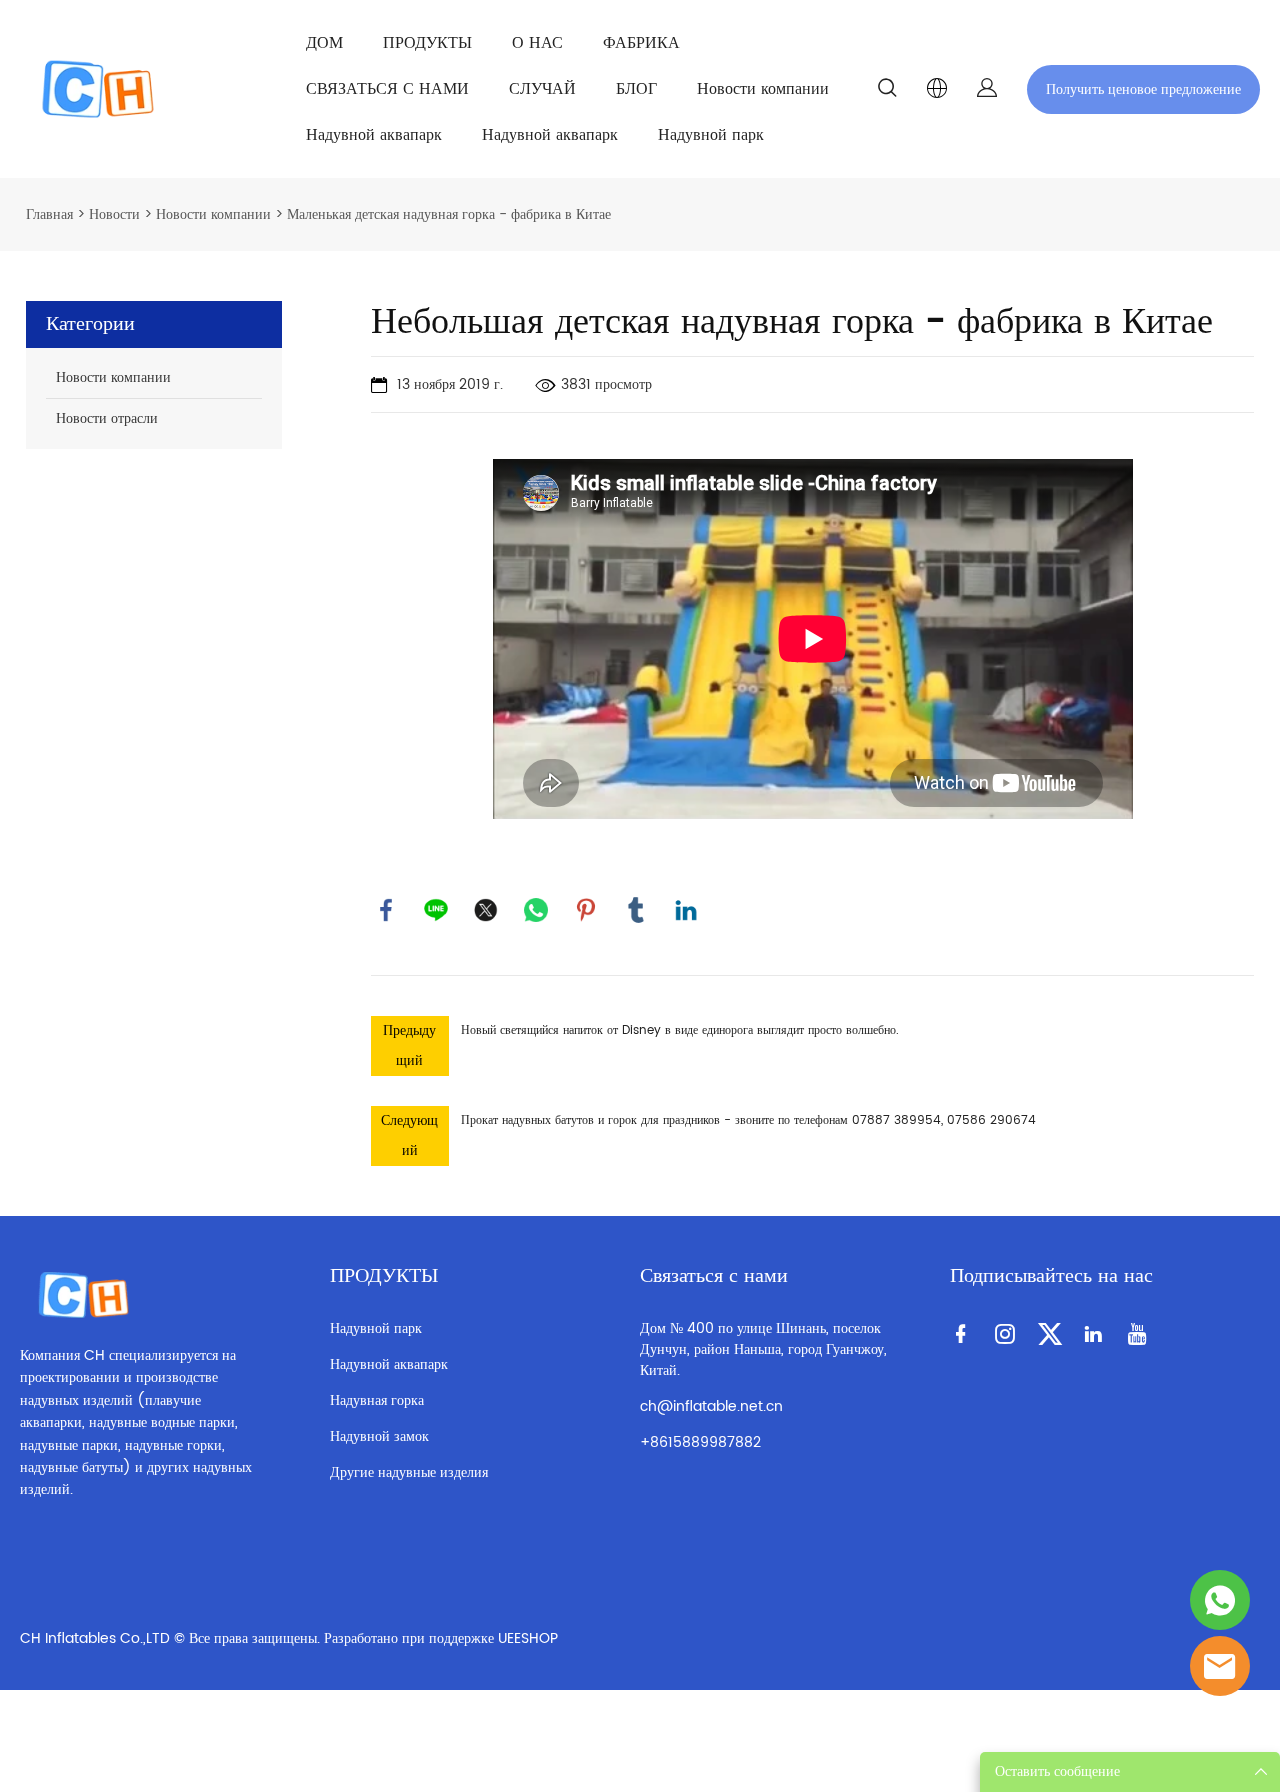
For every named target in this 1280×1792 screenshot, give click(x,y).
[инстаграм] (1009, 1333)
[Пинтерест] (586, 910)
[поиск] (887, 91)
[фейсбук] (386, 910)
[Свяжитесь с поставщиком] (1220, 1666)
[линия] (436, 910)
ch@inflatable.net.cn (711, 1406)
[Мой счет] (987, 89)
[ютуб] (1141, 1333)
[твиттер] (486, 910)
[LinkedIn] (686, 910)
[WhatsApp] (536, 910)
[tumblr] (636, 910)
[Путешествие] (1220, 1600)
